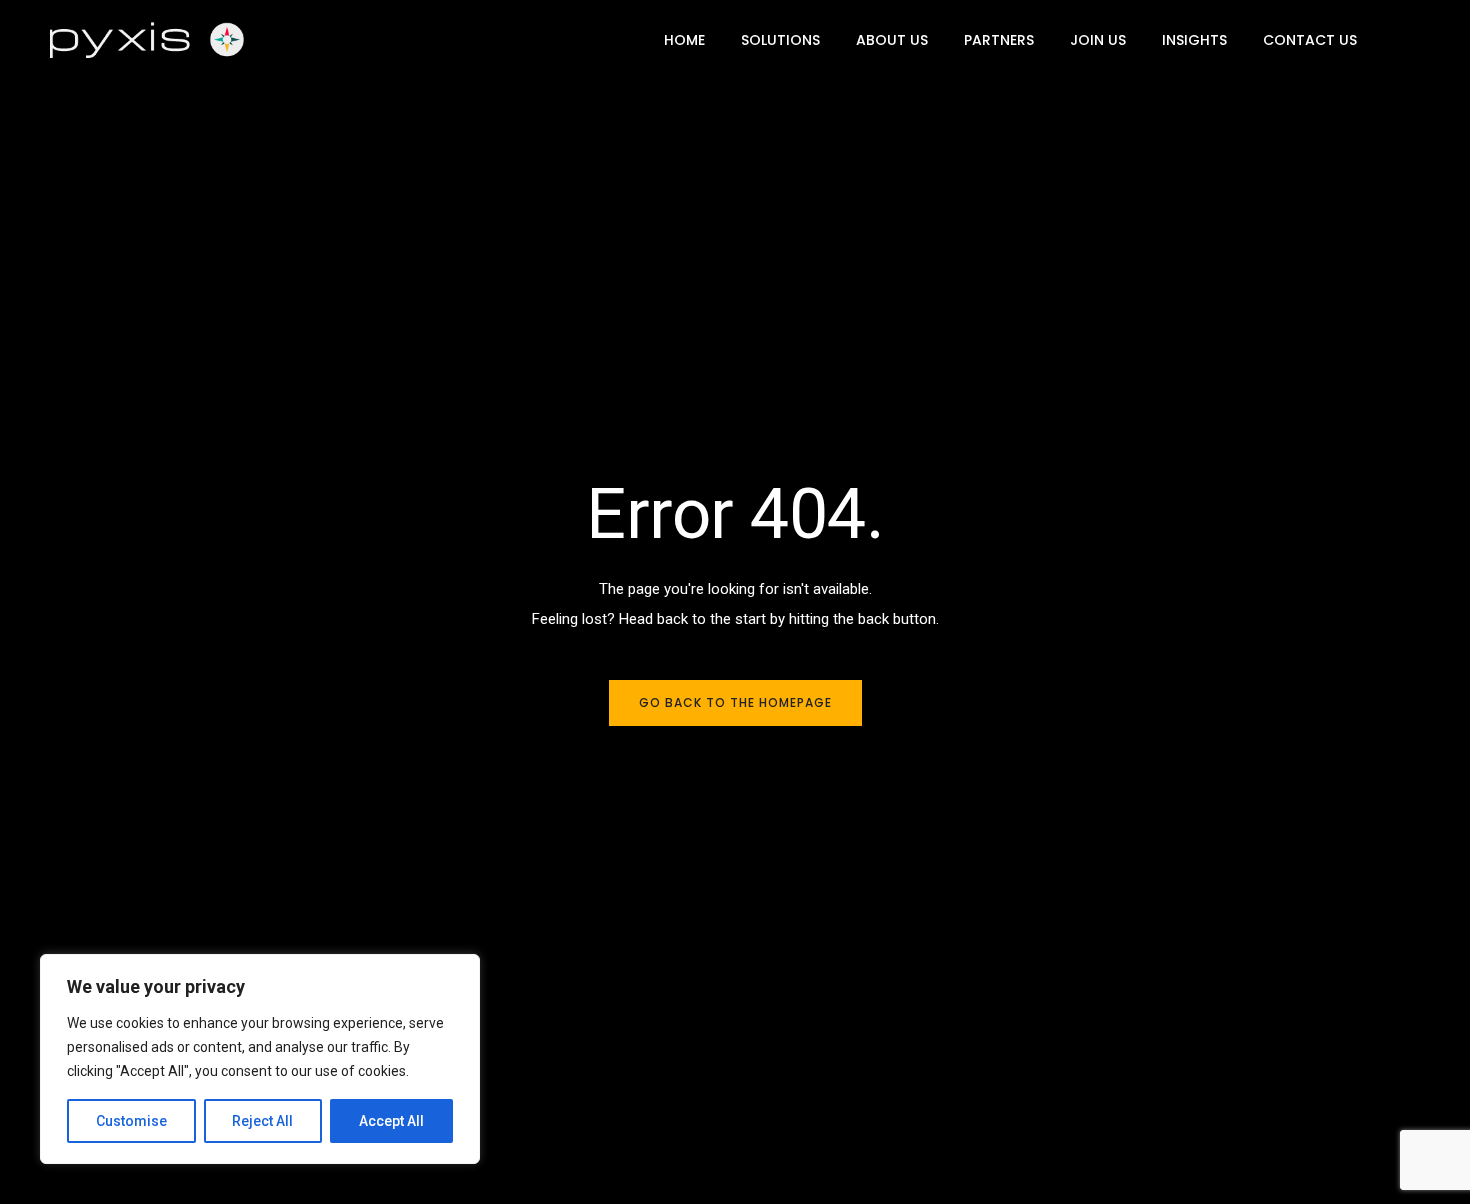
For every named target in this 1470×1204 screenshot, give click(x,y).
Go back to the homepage (735, 702)
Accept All (391, 1121)
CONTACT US (1310, 40)
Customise (131, 1121)
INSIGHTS (1194, 40)
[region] (260, 1059)
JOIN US (1098, 40)
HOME (684, 40)
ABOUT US (892, 40)
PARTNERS (999, 40)
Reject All (262, 1121)
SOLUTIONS (780, 40)
